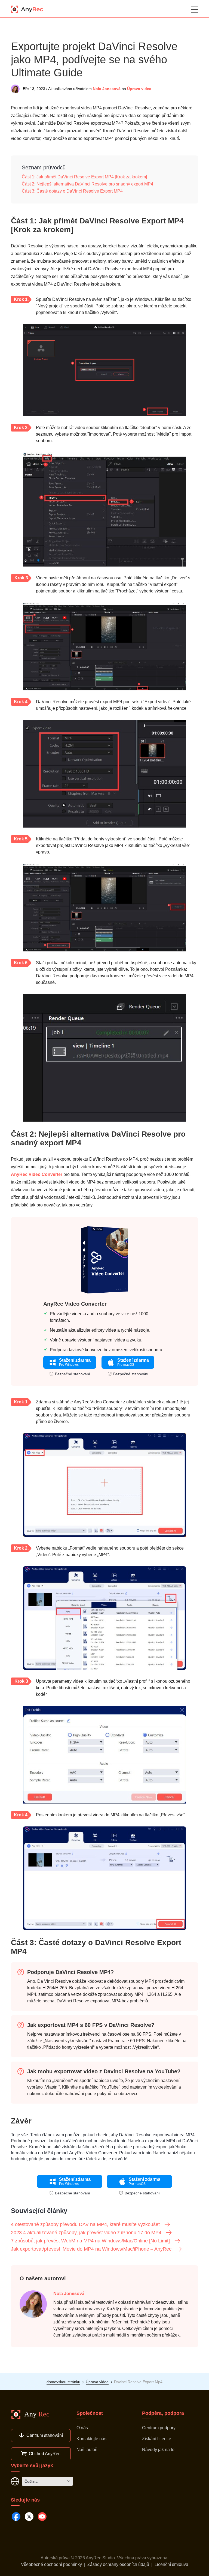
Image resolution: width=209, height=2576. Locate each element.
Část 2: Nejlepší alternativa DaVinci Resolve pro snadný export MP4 (87, 184)
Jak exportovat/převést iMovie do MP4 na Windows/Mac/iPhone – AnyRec (91, 2249)
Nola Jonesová (107, 89)
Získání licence (157, 2439)
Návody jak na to (158, 2450)
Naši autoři (87, 2450)
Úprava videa (139, 89)
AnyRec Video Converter (37, 1174)
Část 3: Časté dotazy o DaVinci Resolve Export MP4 (72, 191)
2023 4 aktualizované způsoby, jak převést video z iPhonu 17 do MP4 (86, 2233)
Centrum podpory (159, 2428)
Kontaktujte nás (91, 2439)
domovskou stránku (63, 2382)
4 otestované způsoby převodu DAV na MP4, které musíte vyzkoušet (85, 2224)
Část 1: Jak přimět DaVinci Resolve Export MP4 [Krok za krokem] (84, 177)
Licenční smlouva (171, 2564)
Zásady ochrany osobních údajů (118, 2564)
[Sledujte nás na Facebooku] (16, 2517)
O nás (82, 2428)
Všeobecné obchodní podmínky (51, 2564)
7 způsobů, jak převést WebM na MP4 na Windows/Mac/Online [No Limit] (90, 2241)
